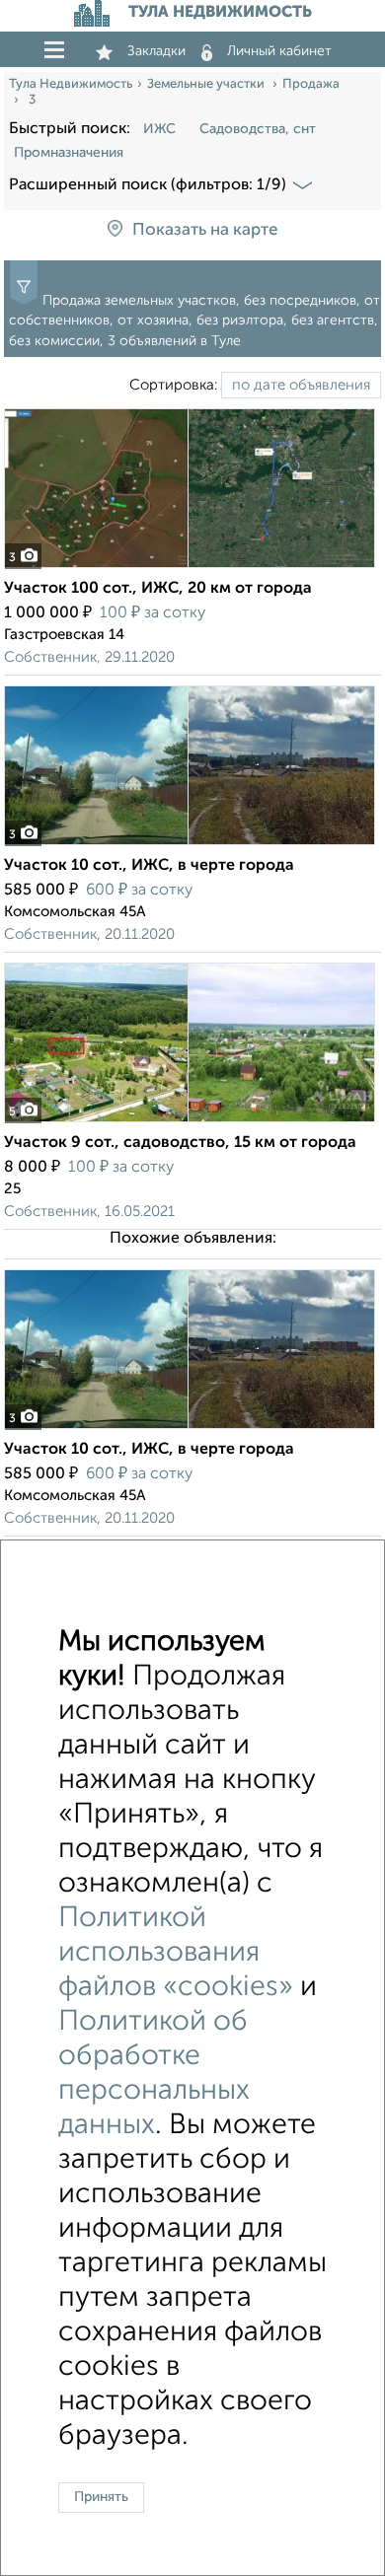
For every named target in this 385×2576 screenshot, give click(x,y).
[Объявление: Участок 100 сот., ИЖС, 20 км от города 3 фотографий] (190, 568)
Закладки (156, 51)
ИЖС (159, 129)
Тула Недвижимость (71, 84)
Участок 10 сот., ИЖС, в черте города (149, 866)
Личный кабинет (279, 51)
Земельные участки (207, 84)
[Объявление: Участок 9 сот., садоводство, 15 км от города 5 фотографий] (190, 1122)
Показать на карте (205, 230)
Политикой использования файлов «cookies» (176, 1953)
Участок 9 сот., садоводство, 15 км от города (180, 1143)
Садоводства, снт (258, 129)
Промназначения (69, 153)
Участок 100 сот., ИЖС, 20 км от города (158, 589)
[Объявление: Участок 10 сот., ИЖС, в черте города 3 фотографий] (190, 845)
